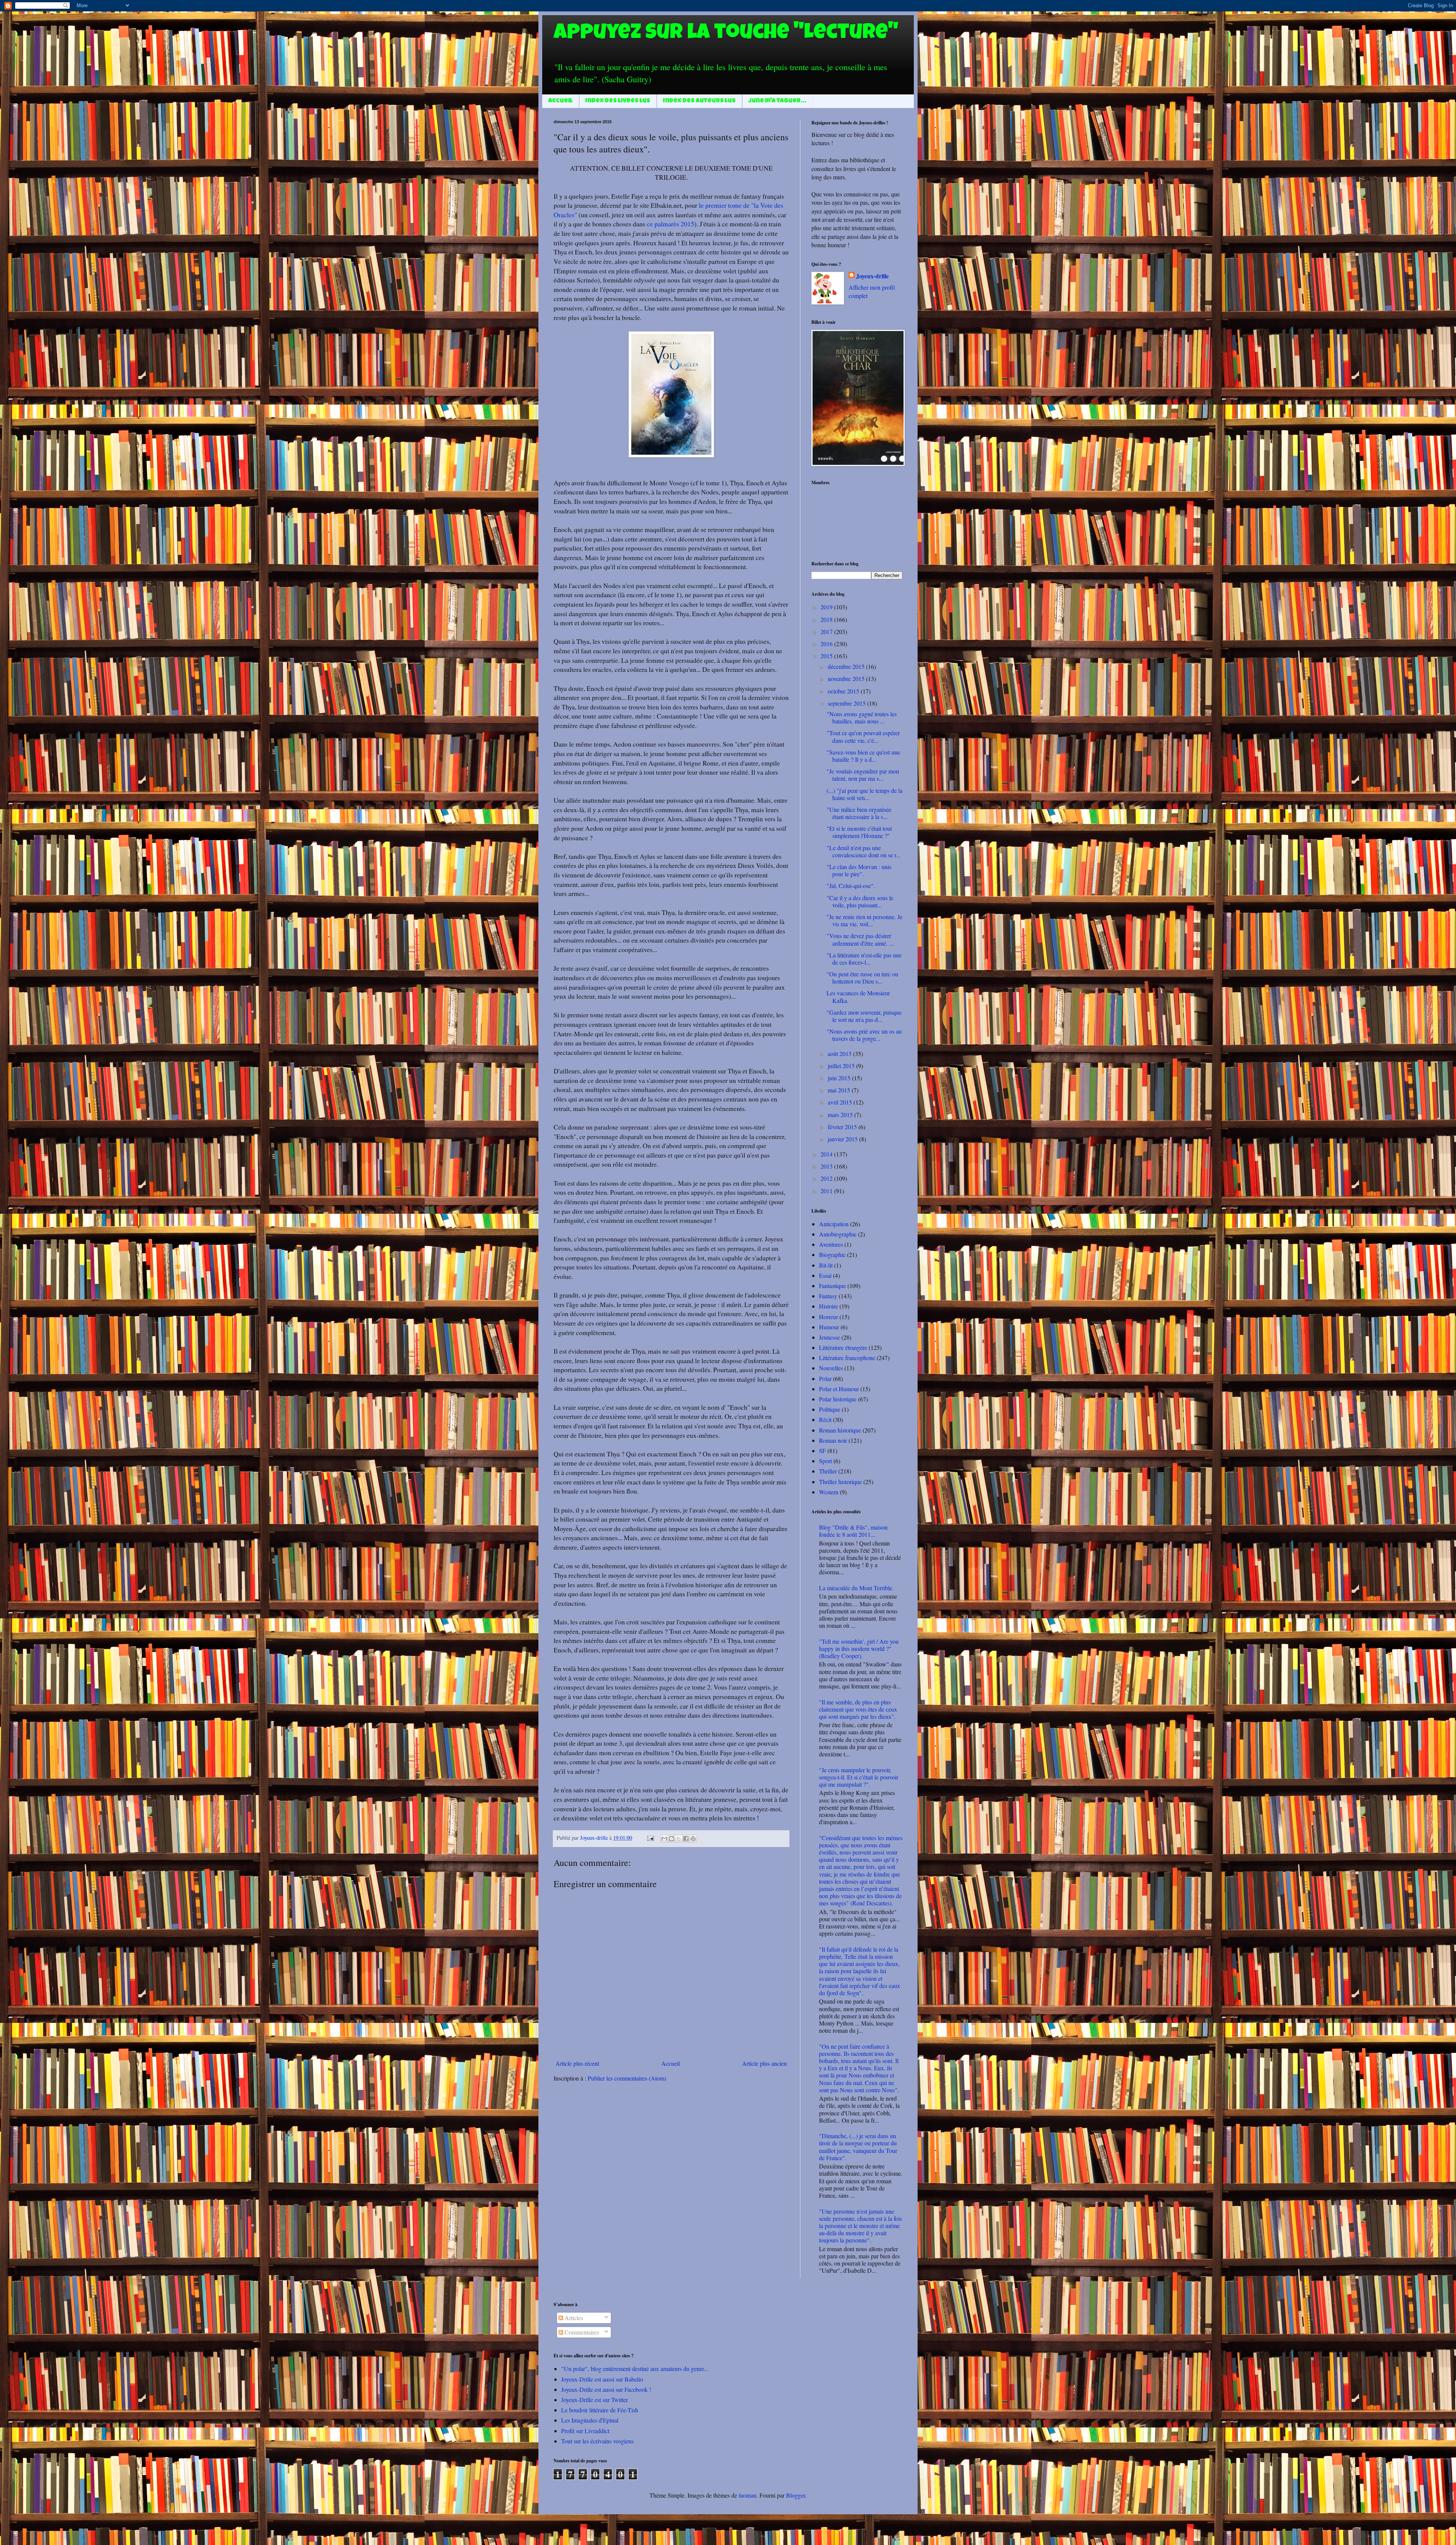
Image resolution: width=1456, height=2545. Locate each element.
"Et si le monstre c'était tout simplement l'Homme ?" (859, 832)
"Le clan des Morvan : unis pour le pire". (859, 870)
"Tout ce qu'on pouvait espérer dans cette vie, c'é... (863, 736)
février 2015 (843, 1127)
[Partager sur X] (679, 1839)
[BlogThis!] (672, 1839)
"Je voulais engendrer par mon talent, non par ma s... (863, 775)
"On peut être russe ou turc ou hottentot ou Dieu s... (862, 978)
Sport (825, 1461)
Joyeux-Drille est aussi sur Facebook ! (606, 2389)
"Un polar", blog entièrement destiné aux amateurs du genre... (635, 2368)
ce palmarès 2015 (671, 224)
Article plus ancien (764, 2063)
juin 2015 (840, 1078)
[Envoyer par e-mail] (664, 1839)
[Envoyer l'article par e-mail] (650, 1838)
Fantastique (832, 1286)
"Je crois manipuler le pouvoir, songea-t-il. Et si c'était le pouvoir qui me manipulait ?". (859, 1777)
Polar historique (838, 1399)
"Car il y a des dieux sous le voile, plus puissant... (860, 901)
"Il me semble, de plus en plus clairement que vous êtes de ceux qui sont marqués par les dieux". (858, 1709)
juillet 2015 (842, 1066)
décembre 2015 (847, 666)
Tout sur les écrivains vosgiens (597, 2441)
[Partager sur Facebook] (686, 1839)
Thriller (828, 1471)
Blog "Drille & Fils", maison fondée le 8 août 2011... (853, 1531)
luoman (748, 2495)
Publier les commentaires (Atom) (627, 2078)
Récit (825, 1419)
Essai (825, 1275)
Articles (573, 2318)
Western (829, 1492)
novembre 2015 (847, 679)
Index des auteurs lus (699, 101)
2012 (827, 1178)
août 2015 (840, 1054)
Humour (829, 1327)
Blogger (795, 2495)
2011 (827, 1191)
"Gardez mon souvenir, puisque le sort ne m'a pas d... (864, 1016)
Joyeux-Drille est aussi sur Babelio (602, 2379)
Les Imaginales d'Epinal (590, 2420)
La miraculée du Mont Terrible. (856, 1588)
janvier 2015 (843, 1139)
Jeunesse (829, 1337)
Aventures (831, 1244)
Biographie (832, 1254)
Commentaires (581, 2332)
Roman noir (833, 1440)
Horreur (828, 1317)
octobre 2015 (844, 691)
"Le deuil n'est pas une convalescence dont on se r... (864, 851)
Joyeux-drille (872, 276)
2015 (827, 656)
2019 (827, 607)
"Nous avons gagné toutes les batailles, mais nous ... (862, 717)
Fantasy (828, 1296)
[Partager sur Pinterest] (693, 1839)
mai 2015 (840, 1090)
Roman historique (840, 1430)
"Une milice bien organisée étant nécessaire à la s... (859, 813)
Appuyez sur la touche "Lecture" (726, 34)
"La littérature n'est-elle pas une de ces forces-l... (864, 959)
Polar (825, 1378)
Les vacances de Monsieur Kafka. (858, 996)
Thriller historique (840, 1482)
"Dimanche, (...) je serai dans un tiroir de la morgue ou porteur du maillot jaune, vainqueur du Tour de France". (858, 2147)
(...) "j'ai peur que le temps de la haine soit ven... (864, 794)
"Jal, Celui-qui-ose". (851, 886)
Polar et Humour (839, 1389)
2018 (827, 619)
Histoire (828, 1306)
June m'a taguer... (777, 101)
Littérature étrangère (843, 1347)
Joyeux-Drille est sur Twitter (595, 2400)
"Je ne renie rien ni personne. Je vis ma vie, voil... (864, 920)
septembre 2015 (847, 703)
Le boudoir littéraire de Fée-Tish (600, 2410)
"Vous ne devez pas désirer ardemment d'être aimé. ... (860, 939)
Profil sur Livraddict (585, 2431)
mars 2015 (841, 1115)
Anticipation (834, 1224)
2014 (827, 1154)
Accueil (560, 101)
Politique (830, 1409)
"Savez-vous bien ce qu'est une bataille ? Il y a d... (863, 756)
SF (822, 1451)
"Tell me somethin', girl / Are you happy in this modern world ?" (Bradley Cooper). (859, 1648)
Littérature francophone (847, 1358)
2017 (827, 632)
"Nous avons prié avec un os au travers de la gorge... (864, 1035)
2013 (827, 1166)
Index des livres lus (618, 101)
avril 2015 (841, 1102)
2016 (827, 644)
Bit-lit (826, 1265)
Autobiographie (838, 1234)
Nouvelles (831, 1368)
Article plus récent (577, 2063)
